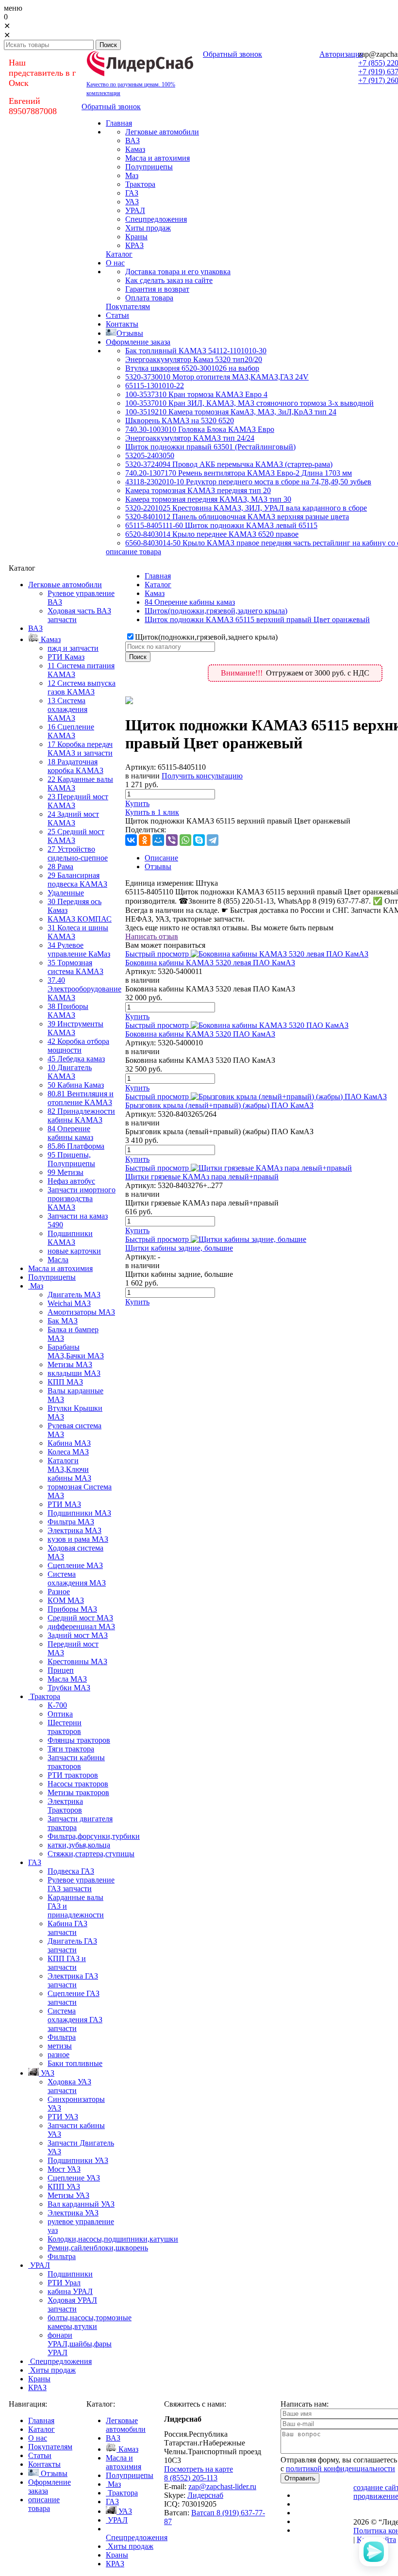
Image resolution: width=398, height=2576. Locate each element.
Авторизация (341, 54)
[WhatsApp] (185, 840)
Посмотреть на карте (199, 2469)
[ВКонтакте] (131, 840)
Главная (158, 576)
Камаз (155, 593)
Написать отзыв (152, 936)
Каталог (158, 585)
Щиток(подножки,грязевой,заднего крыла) (216, 611)
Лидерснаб (205, 2495)
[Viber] (172, 840)
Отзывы (158, 867)
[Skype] (199, 840)
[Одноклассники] (145, 840)
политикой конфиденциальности (340, 2469)
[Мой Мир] (158, 840)
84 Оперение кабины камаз (190, 602)
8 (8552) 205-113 (191, 2478)
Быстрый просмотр (157, 954)
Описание (161, 858)
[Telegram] (213, 840)
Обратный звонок (232, 54)
